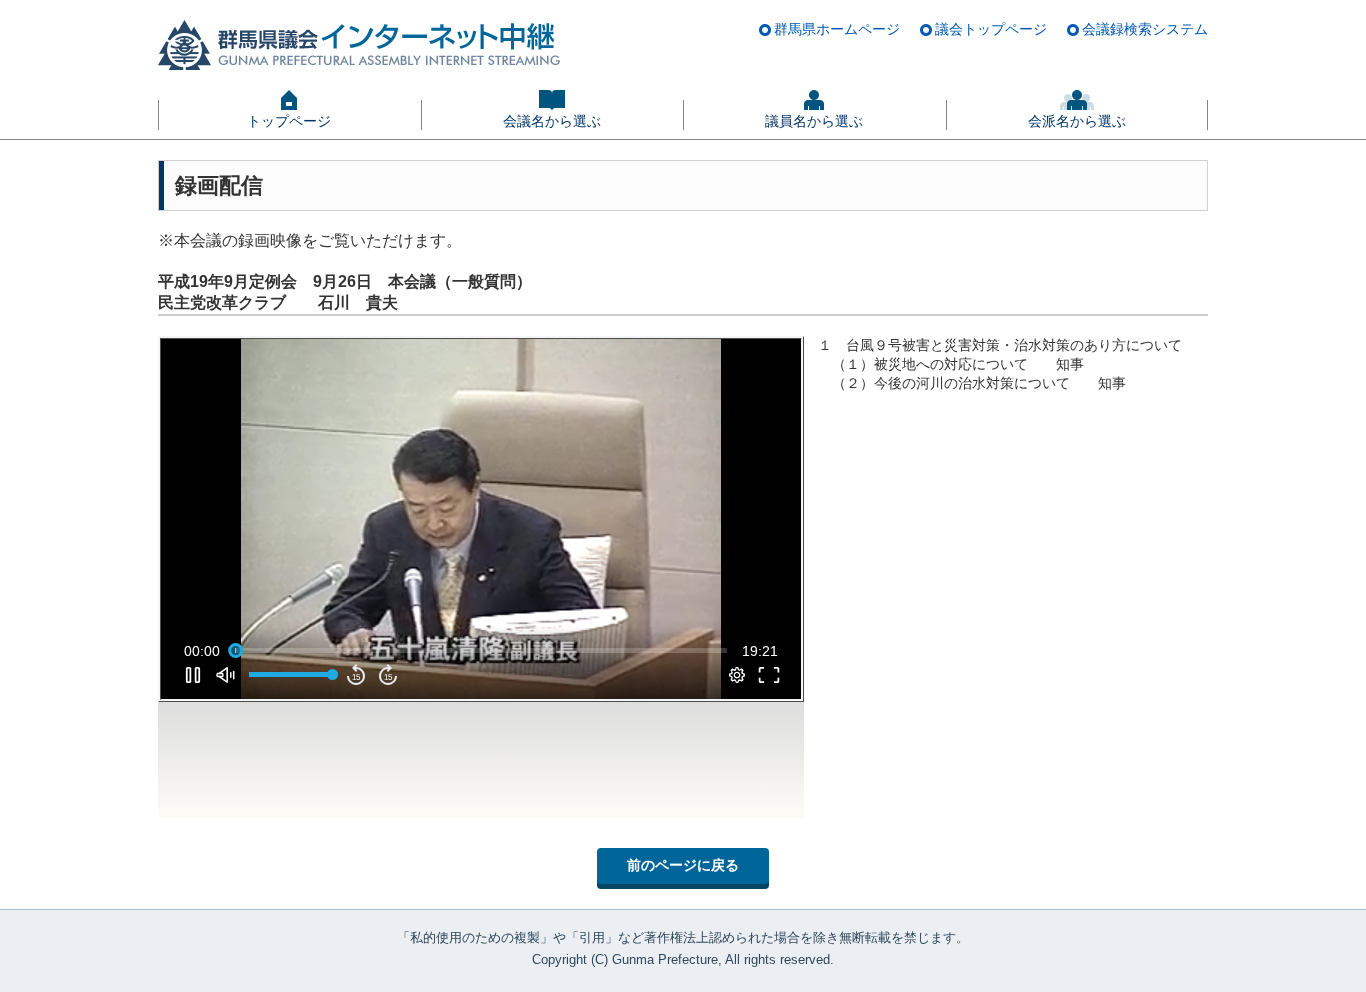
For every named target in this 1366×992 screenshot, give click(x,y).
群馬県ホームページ (837, 29)
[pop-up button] (737, 675)
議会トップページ (991, 29)
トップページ (289, 121)
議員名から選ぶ (814, 121)
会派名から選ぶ (1077, 121)
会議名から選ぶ (552, 121)
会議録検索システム (1145, 29)
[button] (485, 523)
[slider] (481, 651)
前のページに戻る (683, 865)
